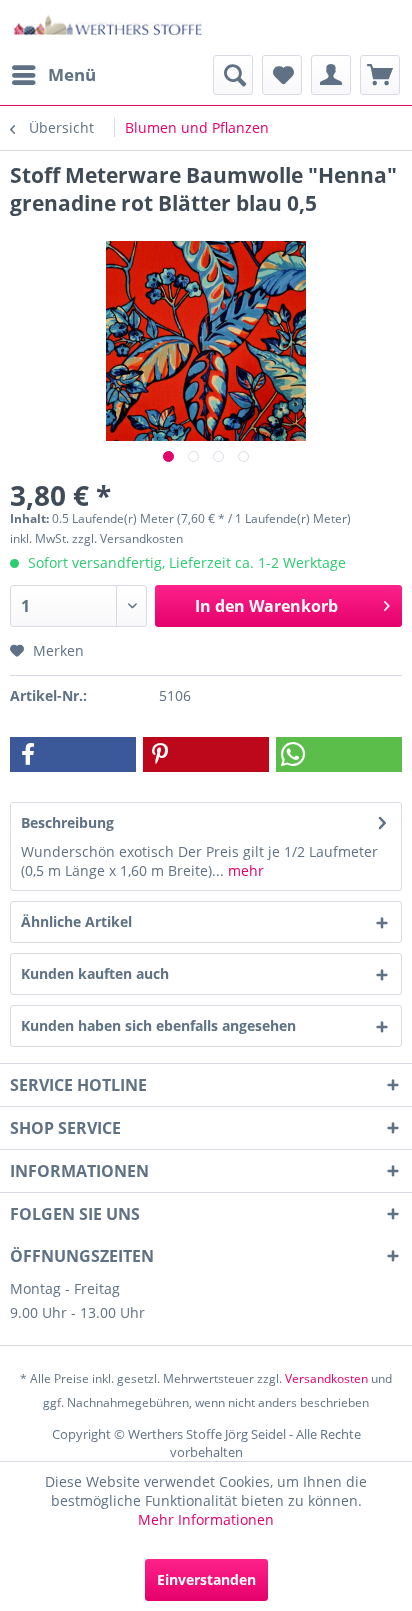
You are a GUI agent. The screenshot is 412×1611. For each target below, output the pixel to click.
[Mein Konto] (331, 75)
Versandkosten (326, 1378)
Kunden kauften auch (95, 973)
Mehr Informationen (206, 1519)
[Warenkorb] (380, 75)
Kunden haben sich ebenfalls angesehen (158, 1025)
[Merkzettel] (282, 75)
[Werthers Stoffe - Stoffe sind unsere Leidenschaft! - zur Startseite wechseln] (108, 27)
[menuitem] (53, 75)
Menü (72, 74)
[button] (73, 754)
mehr (244, 870)
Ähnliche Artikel (76, 921)
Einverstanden (206, 1579)
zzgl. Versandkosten (127, 538)
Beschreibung (67, 822)
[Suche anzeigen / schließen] (233, 75)
